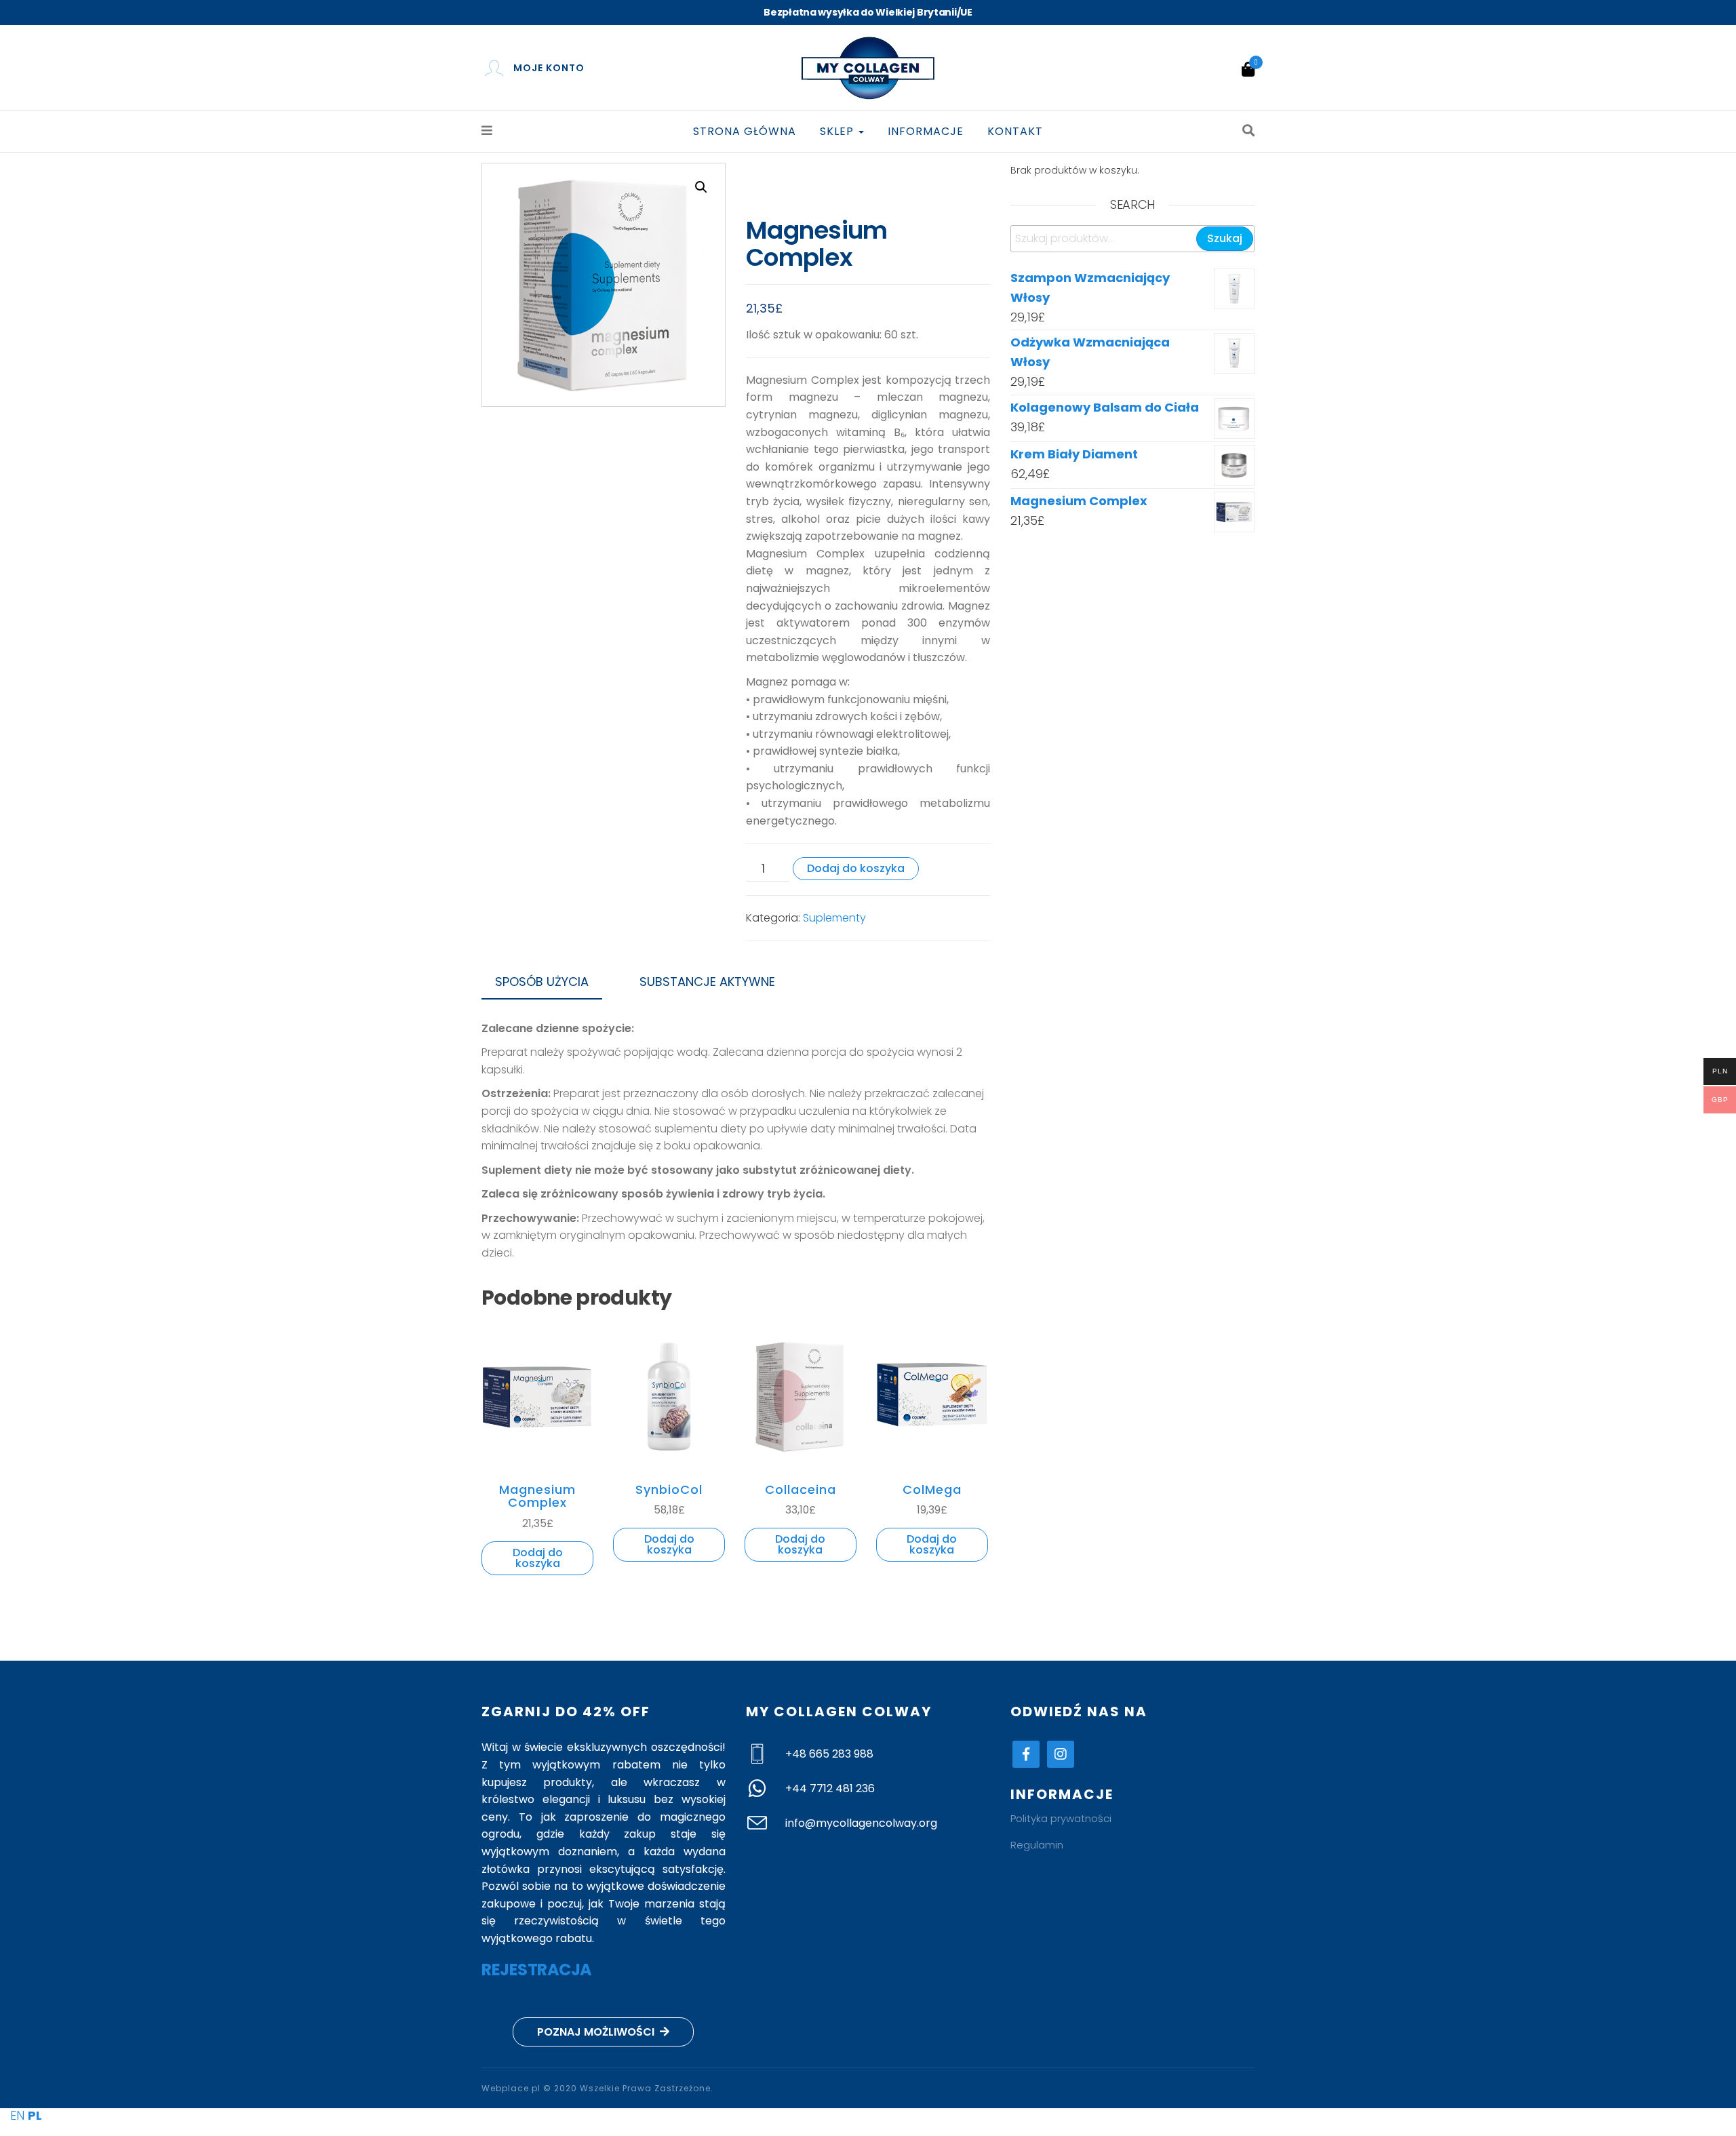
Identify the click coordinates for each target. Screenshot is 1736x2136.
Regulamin (1037, 1845)
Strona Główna (745, 131)
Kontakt (1015, 131)
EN (17, 2115)
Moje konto (549, 68)
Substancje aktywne (707, 982)
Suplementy (834, 918)
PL (35, 2115)
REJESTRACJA (537, 1970)
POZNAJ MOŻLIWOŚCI (597, 2032)
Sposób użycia (542, 982)
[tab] (552, 983)
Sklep (839, 131)
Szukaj (1225, 238)
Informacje (926, 131)
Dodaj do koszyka (856, 868)
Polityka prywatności (1061, 1818)
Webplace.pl (511, 2088)
